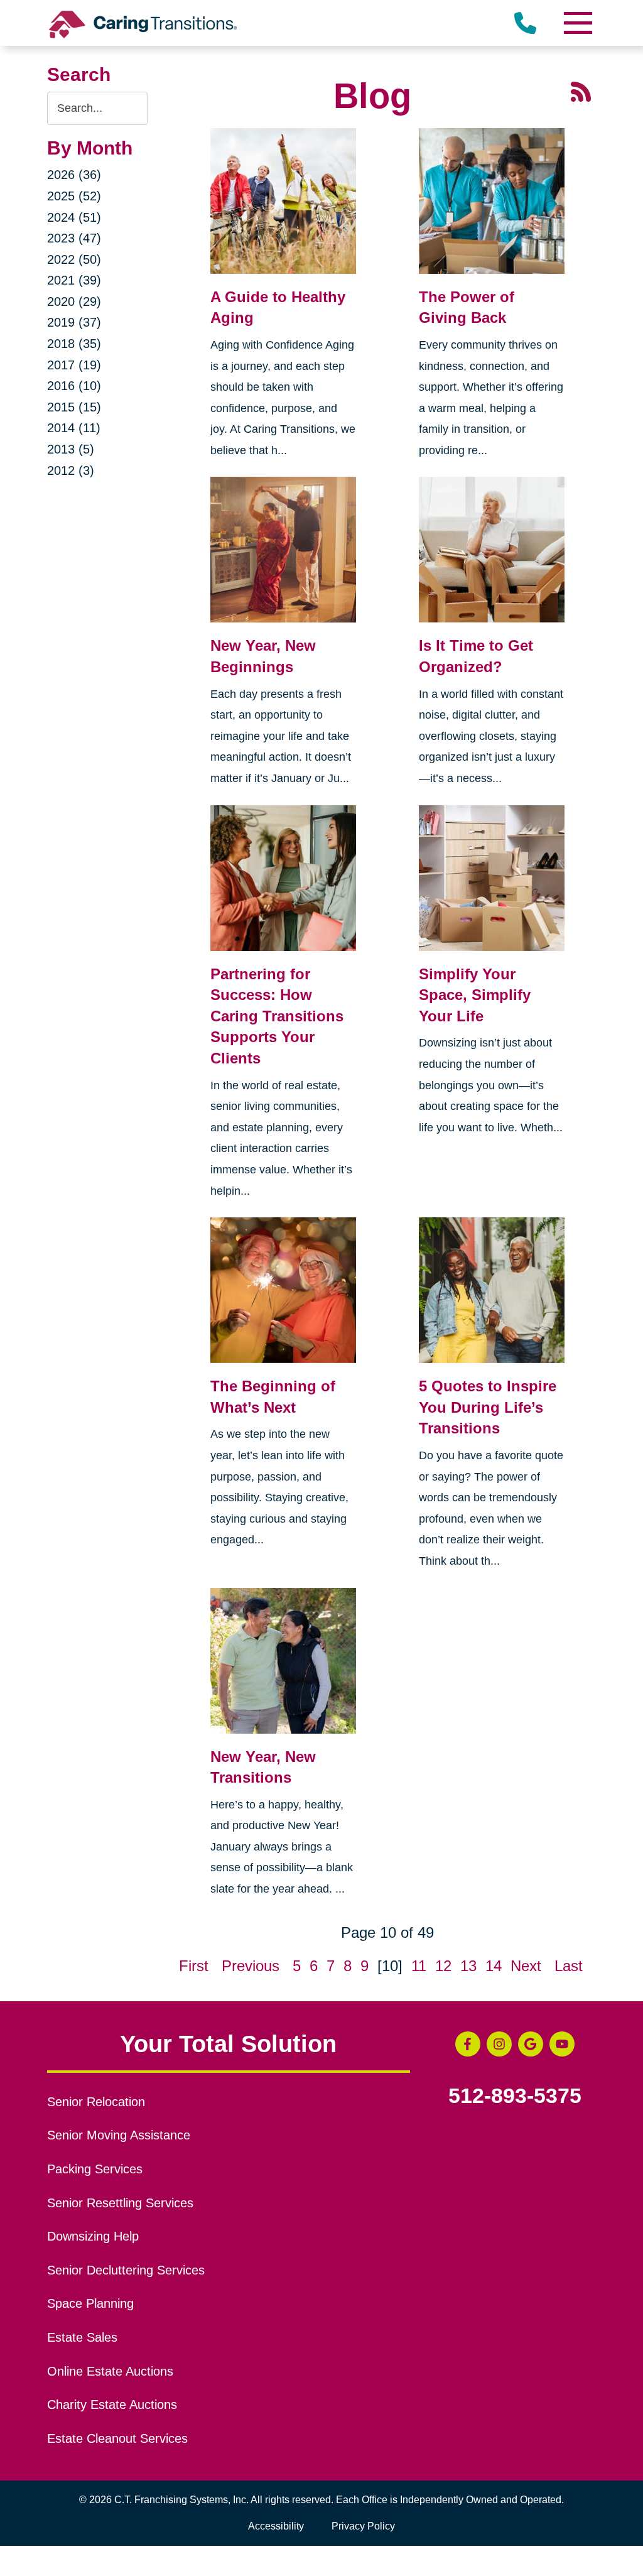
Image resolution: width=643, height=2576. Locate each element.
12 (443, 1966)
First (194, 1966)
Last (569, 1966)
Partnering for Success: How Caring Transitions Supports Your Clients (277, 1016)
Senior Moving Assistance (119, 2135)
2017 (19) (74, 365)
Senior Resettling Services (120, 2203)
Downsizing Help (93, 2236)
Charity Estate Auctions (112, 2405)
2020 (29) (74, 302)
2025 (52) (74, 196)
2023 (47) (74, 238)
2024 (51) (74, 217)
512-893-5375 (515, 2096)
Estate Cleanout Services (117, 2438)
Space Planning (90, 2303)
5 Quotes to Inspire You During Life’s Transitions (488, 1407)
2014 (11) (74, 428)
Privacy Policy (363, 2526)
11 (419, 1966)
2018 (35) (74, 344)
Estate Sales (82, 2337)
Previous (251, 1966)
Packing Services (95, 2169)
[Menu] (577, 23)
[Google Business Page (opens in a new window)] (531, 2044)
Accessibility (276, 2526)
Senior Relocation (96, 2102)
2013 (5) (71, 449)
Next (526, 1966)
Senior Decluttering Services (126, 2270)
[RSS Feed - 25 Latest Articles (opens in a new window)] (581, 90)
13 (468, 1966)
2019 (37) (74, 322)
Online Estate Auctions (110, 2371)
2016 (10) (74, 386)
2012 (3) (71, 470)
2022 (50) (74, 259)
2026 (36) (74, 175)
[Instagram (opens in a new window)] (499, 2044)
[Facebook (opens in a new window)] (468, 2044)
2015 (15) (74, 407)
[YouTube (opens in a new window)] (562, 2044)
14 (494, 1966)
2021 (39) (74, 280)
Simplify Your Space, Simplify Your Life (475, 995)
